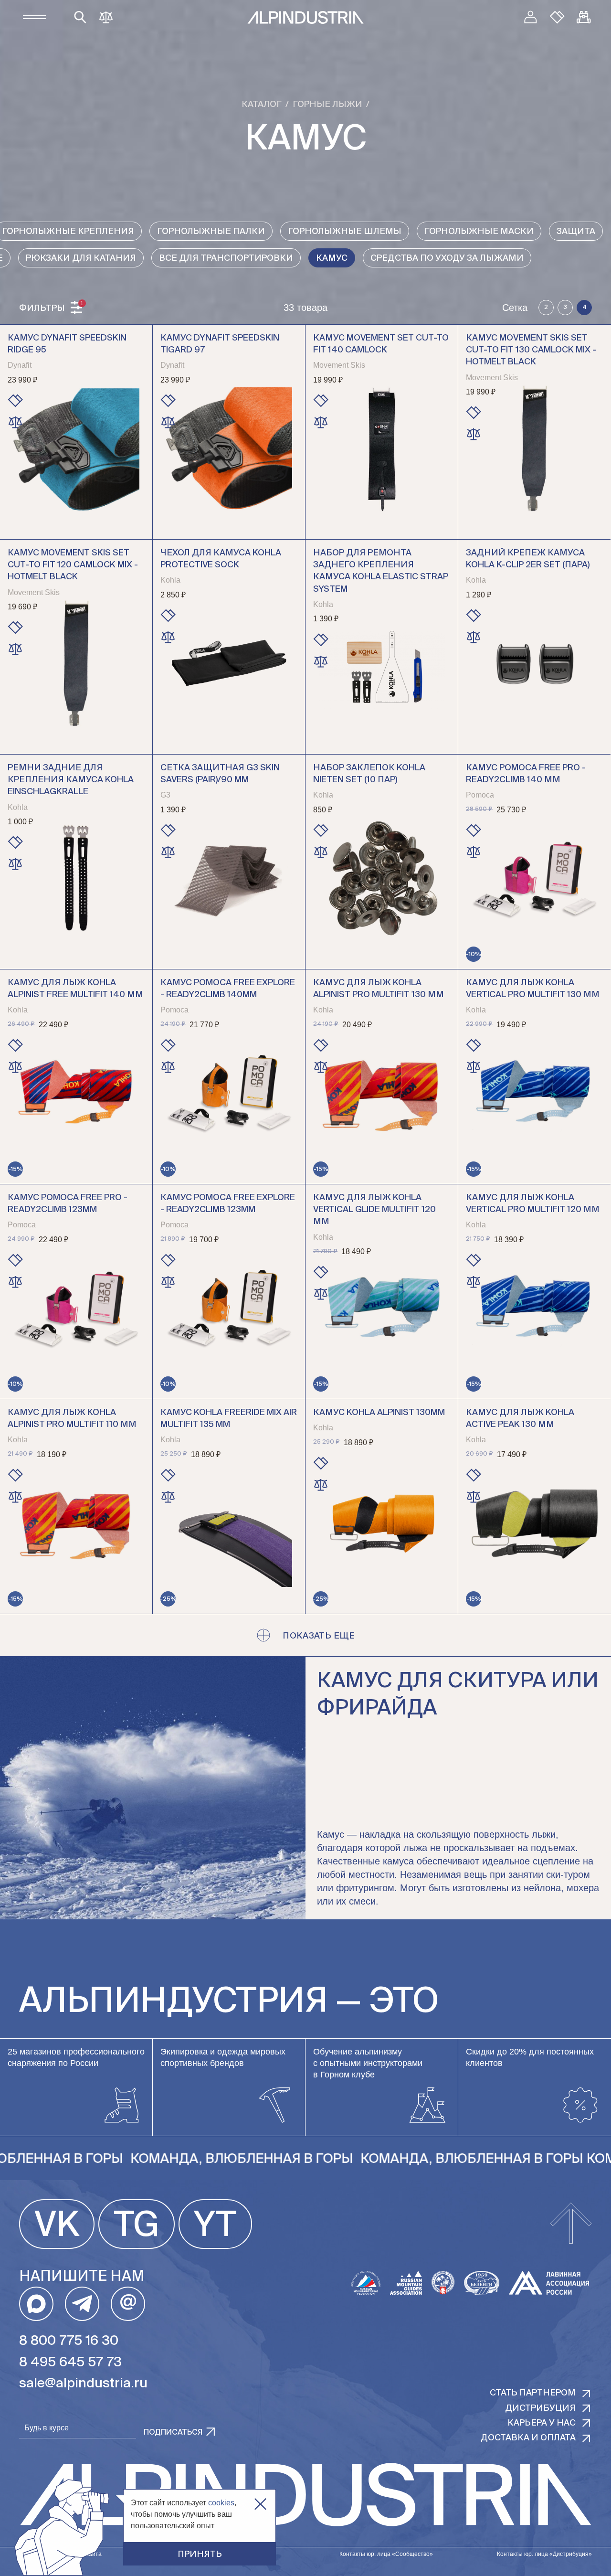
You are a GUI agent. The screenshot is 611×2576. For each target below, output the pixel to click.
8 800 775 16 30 (69, 2341)
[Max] (36, 2304)
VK (57, 2226)
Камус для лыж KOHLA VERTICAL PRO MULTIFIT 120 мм (533, 1204)
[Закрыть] (260, 2504)
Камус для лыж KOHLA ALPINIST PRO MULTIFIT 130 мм (379, 989)
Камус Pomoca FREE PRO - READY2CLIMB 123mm (68, 1204)
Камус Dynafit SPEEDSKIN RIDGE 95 (67, 344)
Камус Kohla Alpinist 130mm (379, 1413)
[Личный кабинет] (530, 17)
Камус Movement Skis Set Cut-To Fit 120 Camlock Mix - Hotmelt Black (73, 565)
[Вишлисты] (557, 17)
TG (137, 2226)
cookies (221, 2503)
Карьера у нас (542, 2423)
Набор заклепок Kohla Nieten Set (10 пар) (369, 774)
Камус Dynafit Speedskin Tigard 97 (220, 344)
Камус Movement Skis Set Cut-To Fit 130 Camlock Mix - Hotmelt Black (531, 350)
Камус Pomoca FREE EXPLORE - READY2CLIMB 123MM (228, 1204)
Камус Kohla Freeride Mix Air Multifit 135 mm (229, 1419)
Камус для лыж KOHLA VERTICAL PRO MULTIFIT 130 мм (533, 989)
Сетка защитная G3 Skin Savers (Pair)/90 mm (220, 774)
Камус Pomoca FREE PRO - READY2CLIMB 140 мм (526, 774)
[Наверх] (571, 2224)
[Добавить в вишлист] (15, 401)
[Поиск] (80, 17)
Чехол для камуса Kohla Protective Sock (221, 559)
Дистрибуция (540, 2408)
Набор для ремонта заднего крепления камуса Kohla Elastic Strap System (381, 571)
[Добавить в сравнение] (15, 422)
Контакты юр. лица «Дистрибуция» (544, 2554)
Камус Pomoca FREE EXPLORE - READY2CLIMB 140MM (228, 989)
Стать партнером (533, 2393)
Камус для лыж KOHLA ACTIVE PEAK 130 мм (520, 1419)
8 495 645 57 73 (70, 2363)
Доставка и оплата (528, 2438)
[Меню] (34, 17)
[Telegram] (82, 2304)
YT (215, 2226)
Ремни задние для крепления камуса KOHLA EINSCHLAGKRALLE (71, 780)
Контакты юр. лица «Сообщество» (386, 2554)
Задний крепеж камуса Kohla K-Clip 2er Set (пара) (528, 559)
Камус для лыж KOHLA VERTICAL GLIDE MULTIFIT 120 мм (374, 1210)
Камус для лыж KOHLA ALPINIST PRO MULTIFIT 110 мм (72, 1419)
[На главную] (305, 17)
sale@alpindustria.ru (83, 2384)
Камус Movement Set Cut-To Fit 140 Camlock (381, 344)
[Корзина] (584, 17)
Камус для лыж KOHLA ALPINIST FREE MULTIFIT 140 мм (75, 989)
